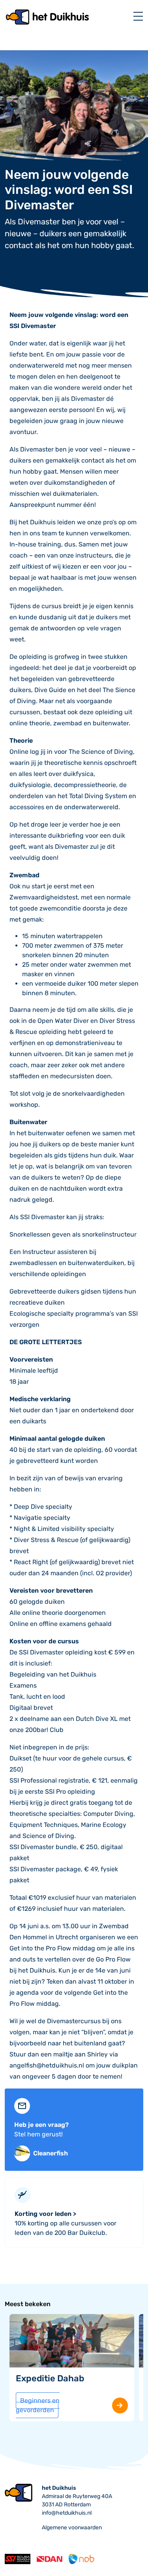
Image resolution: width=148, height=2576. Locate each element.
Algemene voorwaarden (72, 2528)
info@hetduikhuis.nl (67, 2513)
